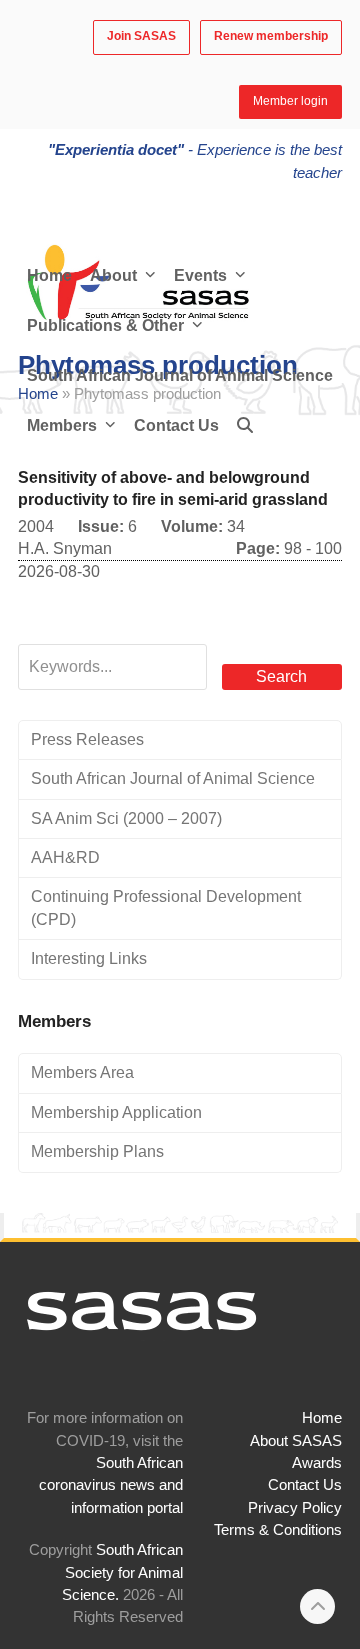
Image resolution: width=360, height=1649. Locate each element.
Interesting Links (89, 958)
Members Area (82, 1072)
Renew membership (271, 36)
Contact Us (305, 1485)
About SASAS (296, 1441)
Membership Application (116, 1112)
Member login (290, 101)
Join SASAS (141, 36)
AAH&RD (65, 857)
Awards (317, 1463)
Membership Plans (97, 1151)
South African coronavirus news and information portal (111, 1485)
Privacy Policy (295, 1508)
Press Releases (87, 739)
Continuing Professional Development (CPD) (166, 907)
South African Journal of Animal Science (173, 778)
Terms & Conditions (278, 1530)
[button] (245, 426)
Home (322, 1418)
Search (281, 676)
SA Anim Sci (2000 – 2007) (126, 818)
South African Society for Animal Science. (122, 1572)
